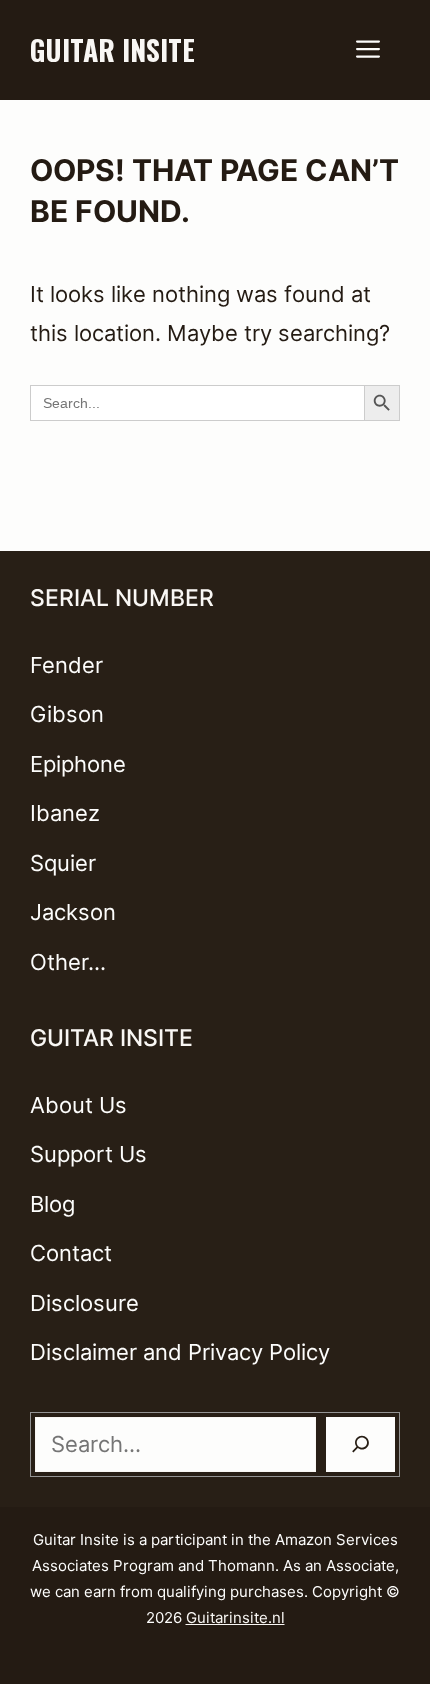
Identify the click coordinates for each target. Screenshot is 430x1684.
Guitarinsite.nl (235, 1617)
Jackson (73, 912)
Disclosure (84, 1303)
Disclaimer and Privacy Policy (180, 1352)
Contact (71, 1253)
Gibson (67, 714)
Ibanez (65, 813)
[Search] (361, 1444)
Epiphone (78, 764)
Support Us (88, 1154)
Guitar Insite (112, 49)
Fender (66, 665)
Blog (52, 1204)
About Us (78, 1105)
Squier (63, 863)
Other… (68, 962)
